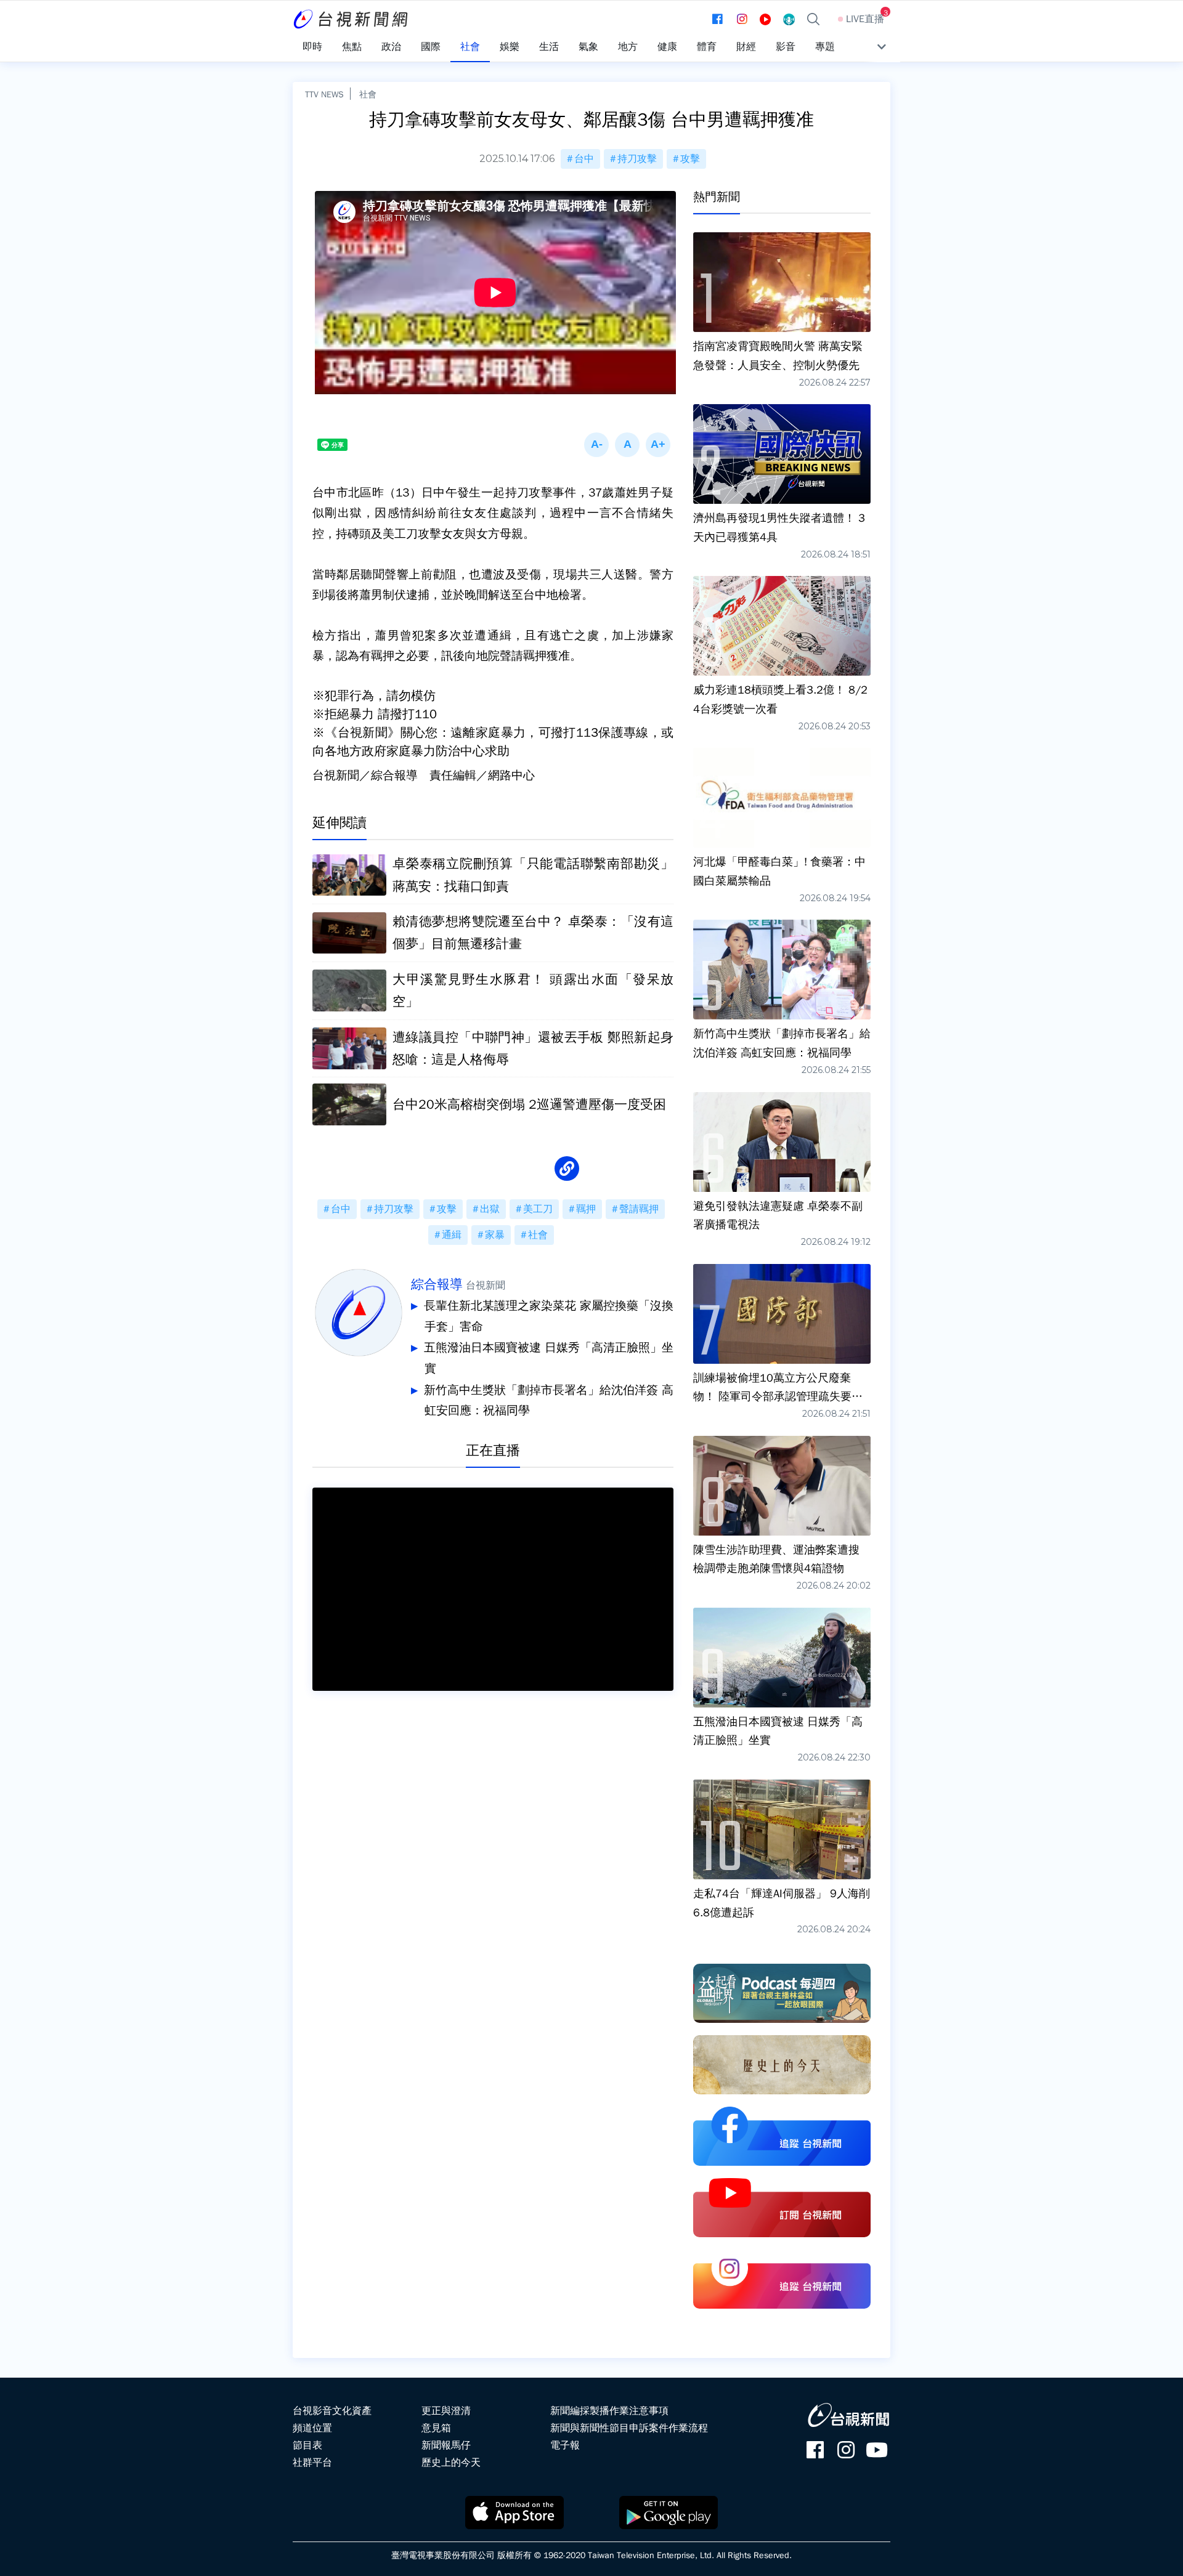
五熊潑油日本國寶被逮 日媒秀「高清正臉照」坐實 (549, 1358)
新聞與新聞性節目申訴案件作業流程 (629, 2428)
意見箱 (436, 2428)
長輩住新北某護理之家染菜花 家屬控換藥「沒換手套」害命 (549, 1316)
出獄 (490, 1209)
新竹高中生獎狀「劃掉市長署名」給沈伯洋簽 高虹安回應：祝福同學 (549, 1401)
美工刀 (538, 1209)
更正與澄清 (446, 2411)
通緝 (452, 1235)
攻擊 (690, 159)
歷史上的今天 (451, 2463)
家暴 (495, 1235)
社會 (368, 94)
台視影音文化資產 (332, 2411)
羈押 (586, 1209)
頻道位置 (312, 2428)
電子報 (565, 2445)
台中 (584, 159)
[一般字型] (627, 445)
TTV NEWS (324, 94)
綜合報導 (437, 1284)
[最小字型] (596, 445)
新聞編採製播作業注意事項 (609, 2411)
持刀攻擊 (637, 159)
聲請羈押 (639, 1209)
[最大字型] (658, 445)
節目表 (307, 2445)
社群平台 (312, 2463)
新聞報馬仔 (446, 2445)
